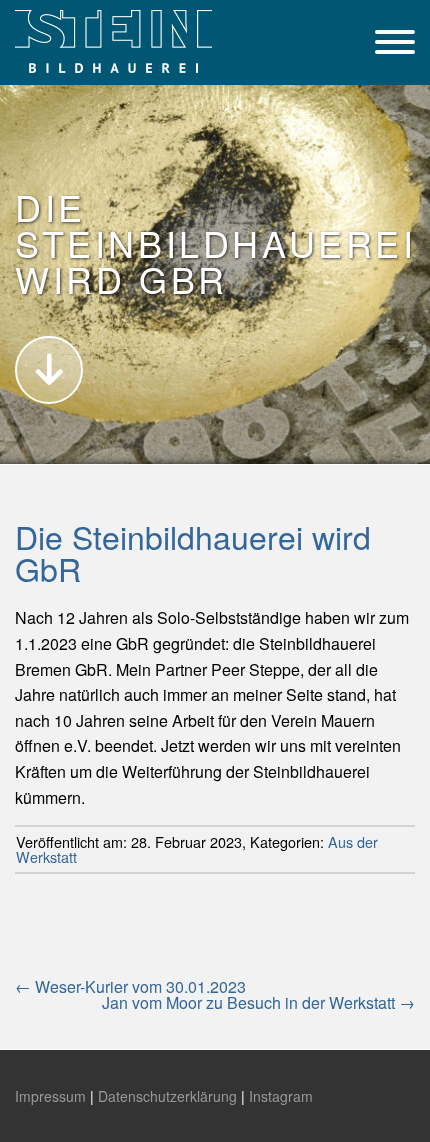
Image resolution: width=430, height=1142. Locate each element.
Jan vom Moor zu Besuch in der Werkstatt (258, 1002)
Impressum (50, 1096)
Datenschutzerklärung (167, 1096)
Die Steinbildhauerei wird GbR (193, 552)
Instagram (281, 1096)
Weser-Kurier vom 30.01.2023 (130, 986)
